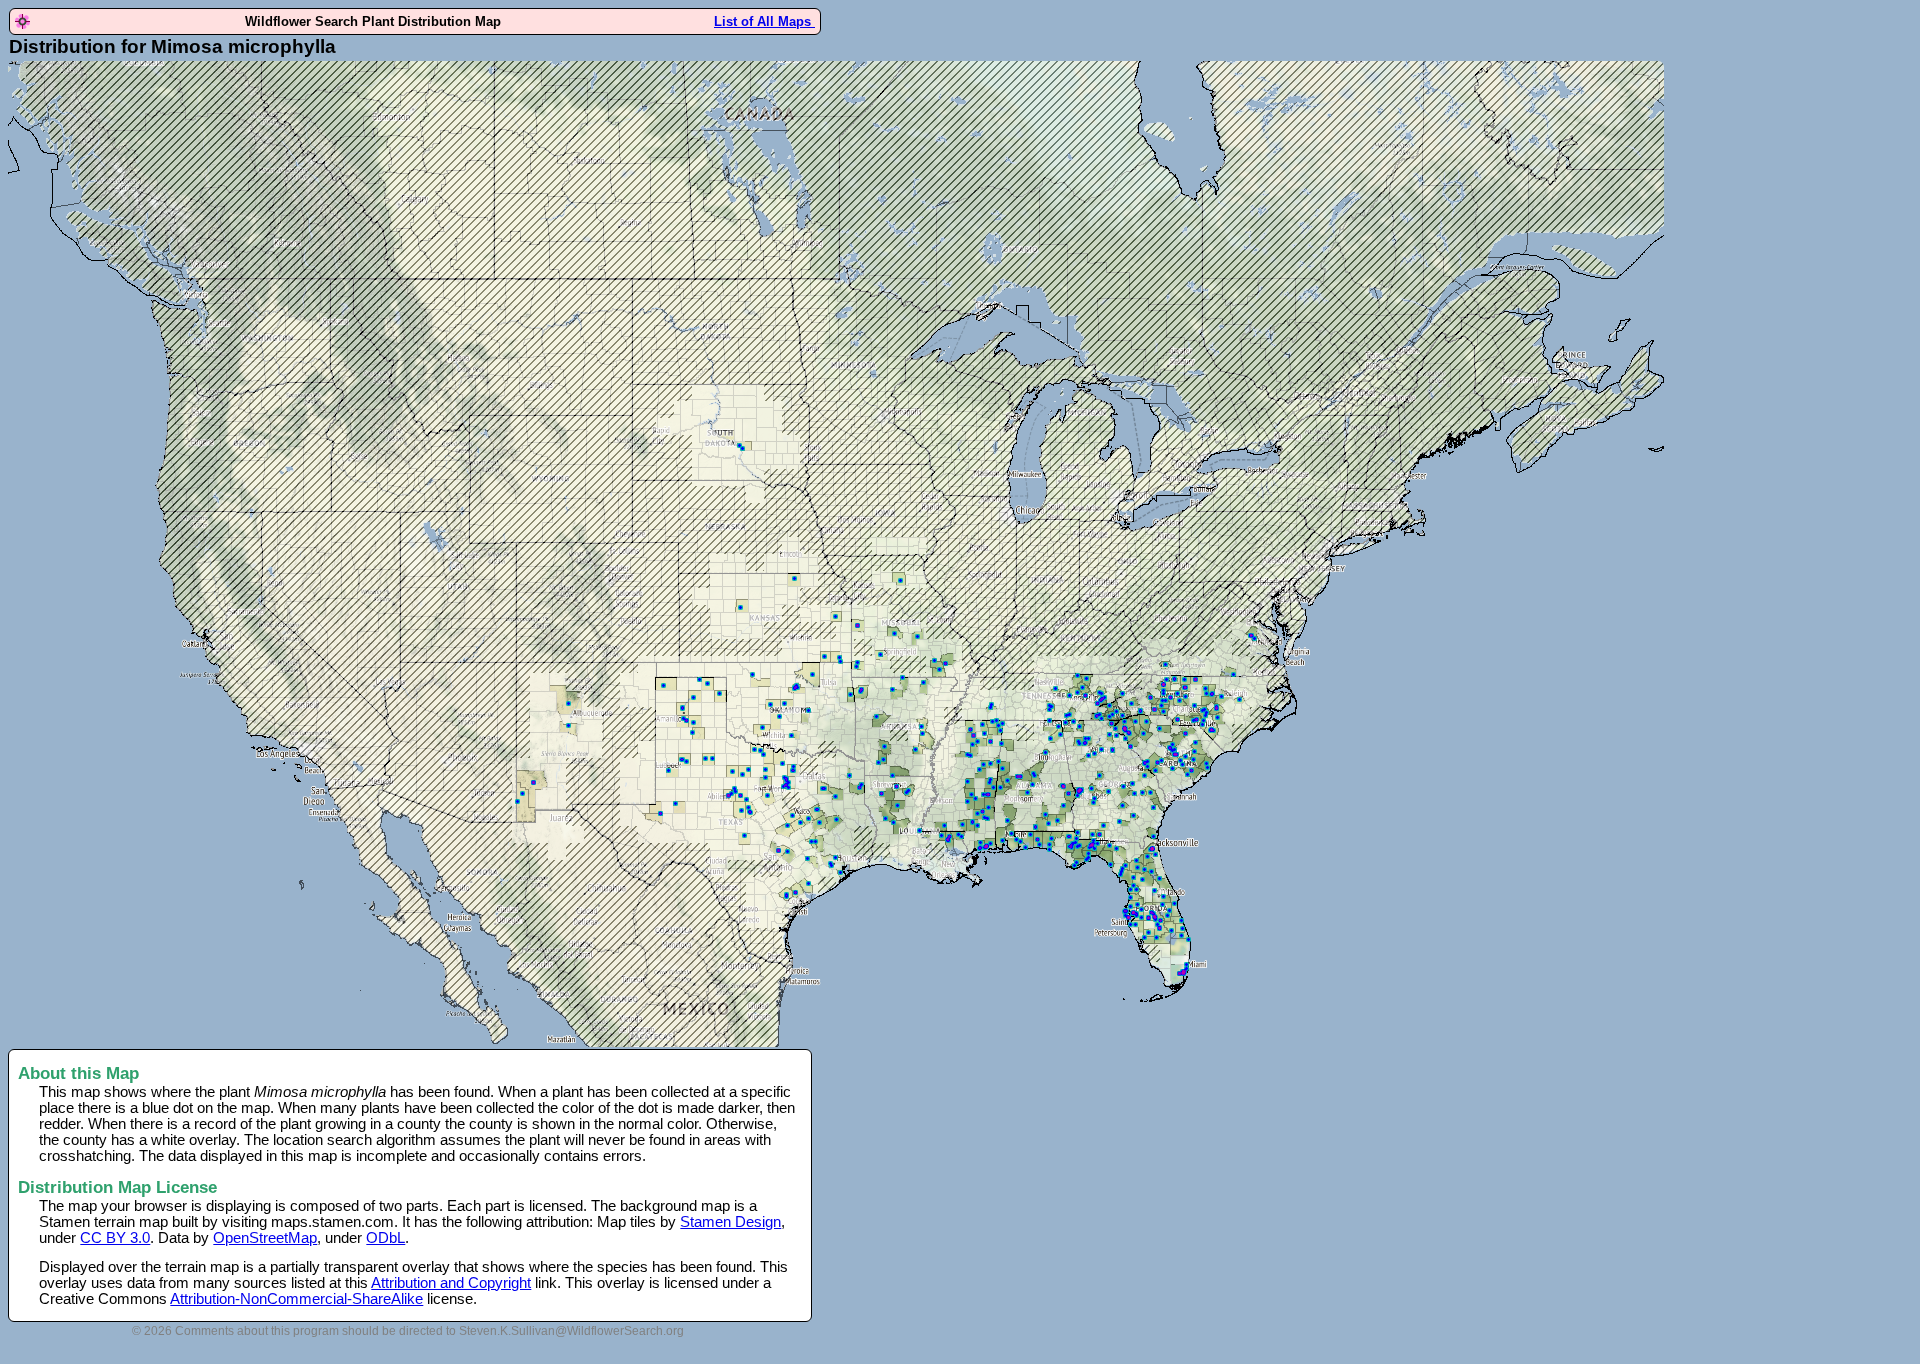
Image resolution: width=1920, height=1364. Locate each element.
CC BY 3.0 (115, 1238)
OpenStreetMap (265, 1238)
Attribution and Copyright (451, 1283)
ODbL (385, 1238)
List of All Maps (764, 21)
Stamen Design (730, 1222)
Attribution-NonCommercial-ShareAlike (296, 1299)
